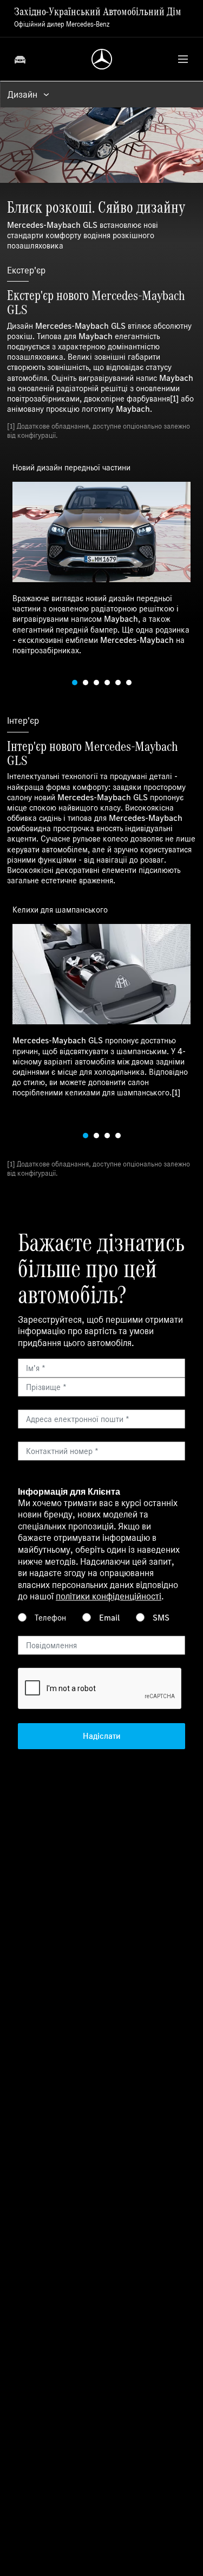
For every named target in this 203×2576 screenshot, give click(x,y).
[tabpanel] (101, 558)
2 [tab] (86, 683)
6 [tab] (129, 683)
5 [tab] (118, 683)
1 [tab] (75, 683)
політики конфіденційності (109, 1596)
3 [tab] (96, 683)
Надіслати (101, 1736)
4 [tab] (107, 683)
